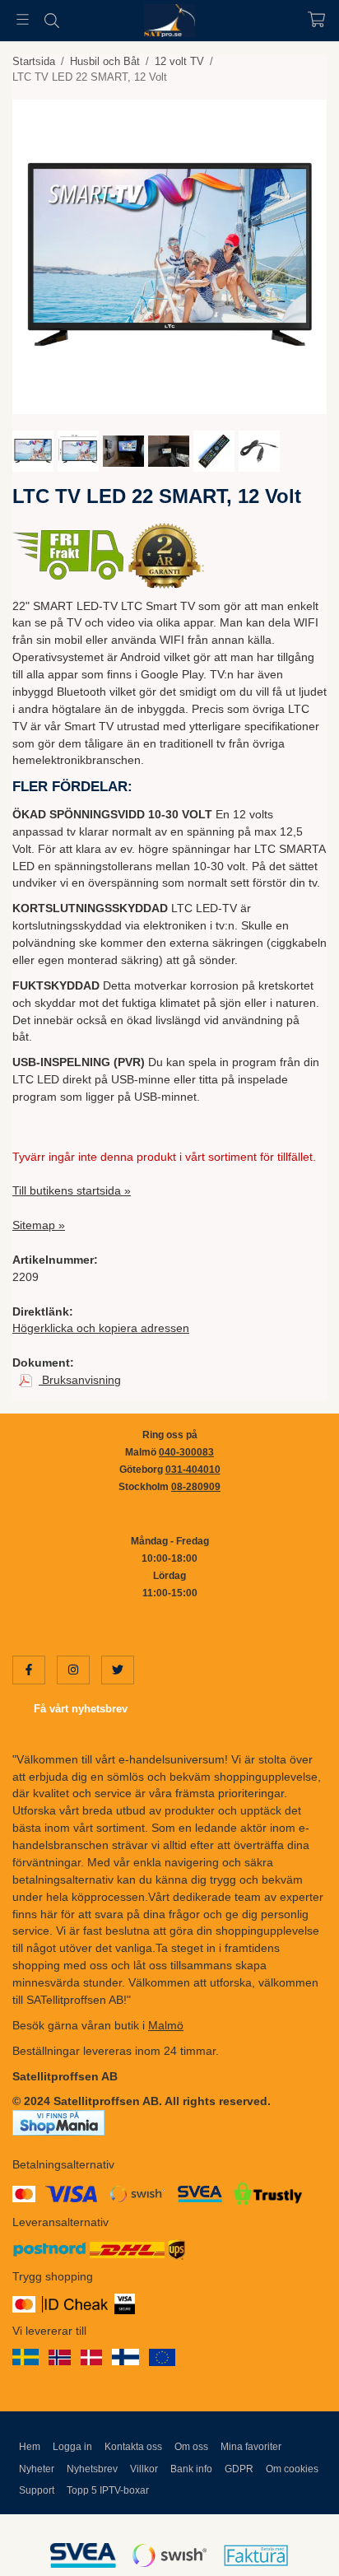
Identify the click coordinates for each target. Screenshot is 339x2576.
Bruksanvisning (80, 1380)
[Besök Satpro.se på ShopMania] (58, 2122)
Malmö (166, 2025)
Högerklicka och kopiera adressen (101, 1328)
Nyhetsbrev (92, 2469)
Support (37, 2490)
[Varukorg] (316, 19)
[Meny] (23, 19)
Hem (30, 2447)
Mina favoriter (251, 2447)
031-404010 (193, 1470)
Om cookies (292, 2469)
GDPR (239, 2469)
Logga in (72, 2447)
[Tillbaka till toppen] (292, 2541)
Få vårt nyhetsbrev (81, 1709)
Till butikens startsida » (72, 1190)
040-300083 (186, 1452)
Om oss (191, 2447)
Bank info (191, 2469)
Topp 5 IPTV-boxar (108, 2490)
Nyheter (37, 2469)
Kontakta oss (133, 2447)
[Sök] (51, 21)
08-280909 (196, 1487)
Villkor (144, 2469)
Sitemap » (39, 1225)
